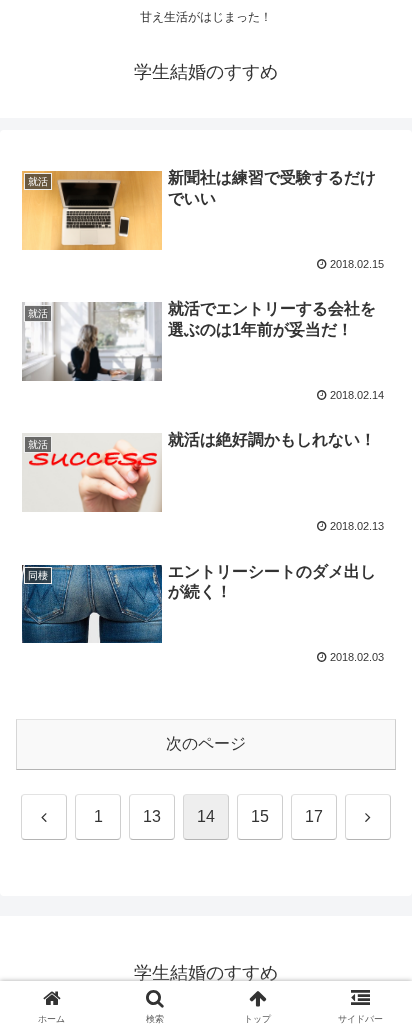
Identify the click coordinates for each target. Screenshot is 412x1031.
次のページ (206, 743)
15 (260, 816)
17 (314, 816)
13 (152, 816)
